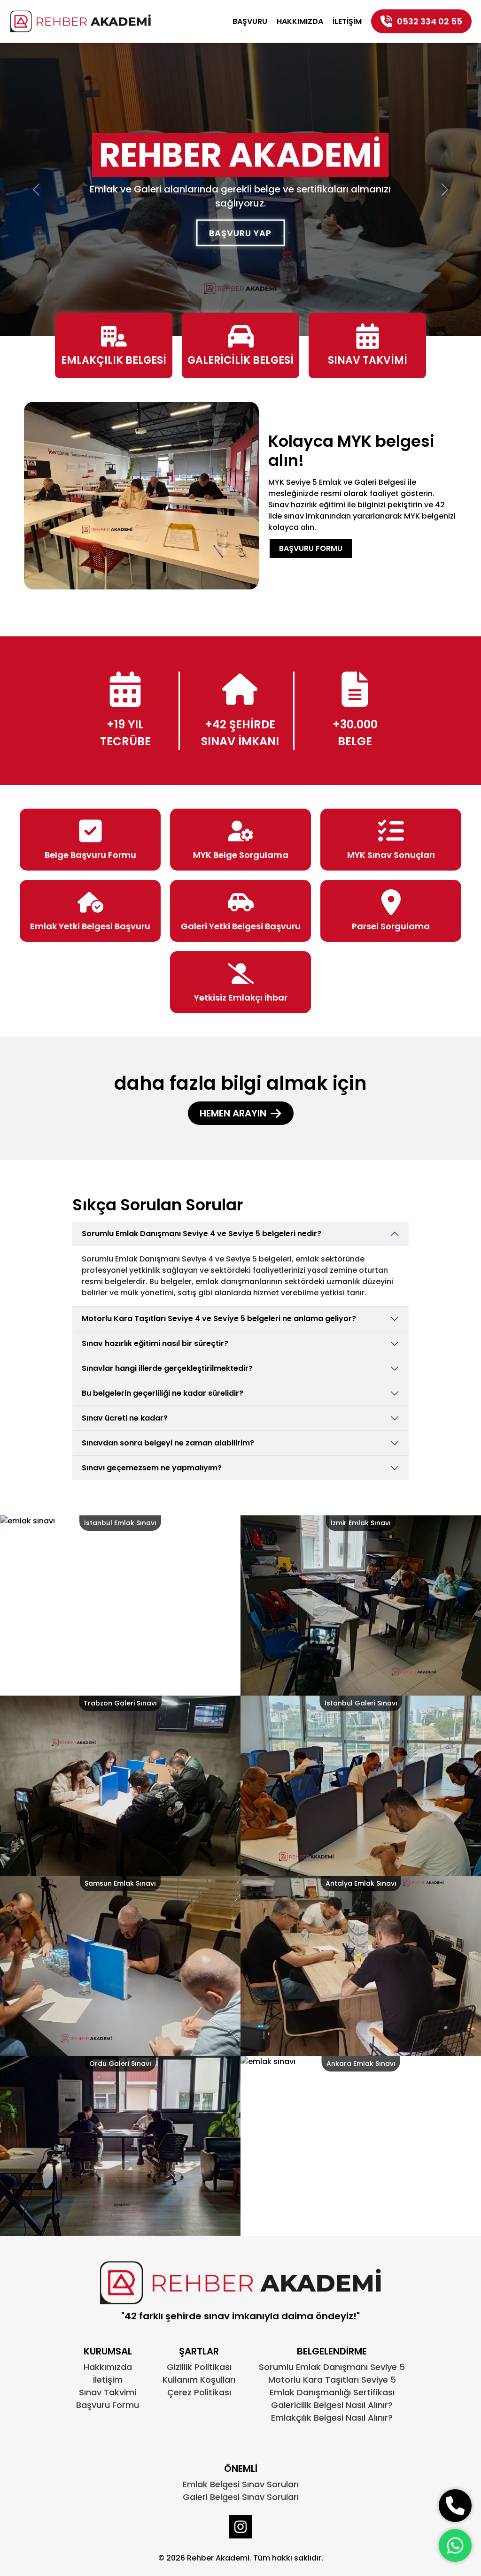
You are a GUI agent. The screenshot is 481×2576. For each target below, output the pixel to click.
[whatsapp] (455, 2545)
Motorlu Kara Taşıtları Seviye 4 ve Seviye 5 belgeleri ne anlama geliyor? (219, 1319)
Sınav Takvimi (108, 2392)
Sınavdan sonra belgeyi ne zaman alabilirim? (168, 1443)
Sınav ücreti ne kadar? (125, 1418)
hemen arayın (233, 1113)
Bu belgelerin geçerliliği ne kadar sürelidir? (163, 1393)
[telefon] (455, 2506)
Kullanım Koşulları (199, 2380)
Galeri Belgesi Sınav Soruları (241, 2497)
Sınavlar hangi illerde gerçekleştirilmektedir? (167, 1368)
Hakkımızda (300, 21)
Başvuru (250, 21)
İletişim (347, 21)
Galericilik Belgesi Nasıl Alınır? (332, 2405)
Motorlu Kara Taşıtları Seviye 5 (332, 2380)
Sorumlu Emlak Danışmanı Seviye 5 (332, 2367)
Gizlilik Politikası (199, 2367)
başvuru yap (240, 233)
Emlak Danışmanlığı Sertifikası (332, 2392)
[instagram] (240, 2527)
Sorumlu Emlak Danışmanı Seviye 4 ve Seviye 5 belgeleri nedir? (202, 1234)
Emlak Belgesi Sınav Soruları (241, 2484)
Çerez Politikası (199, 2392)
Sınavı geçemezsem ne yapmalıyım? (152, 1468)
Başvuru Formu (311, 548)
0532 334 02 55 (430, 21)
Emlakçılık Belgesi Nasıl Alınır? (332, 2418)
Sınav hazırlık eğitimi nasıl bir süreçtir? (155, 1343)
